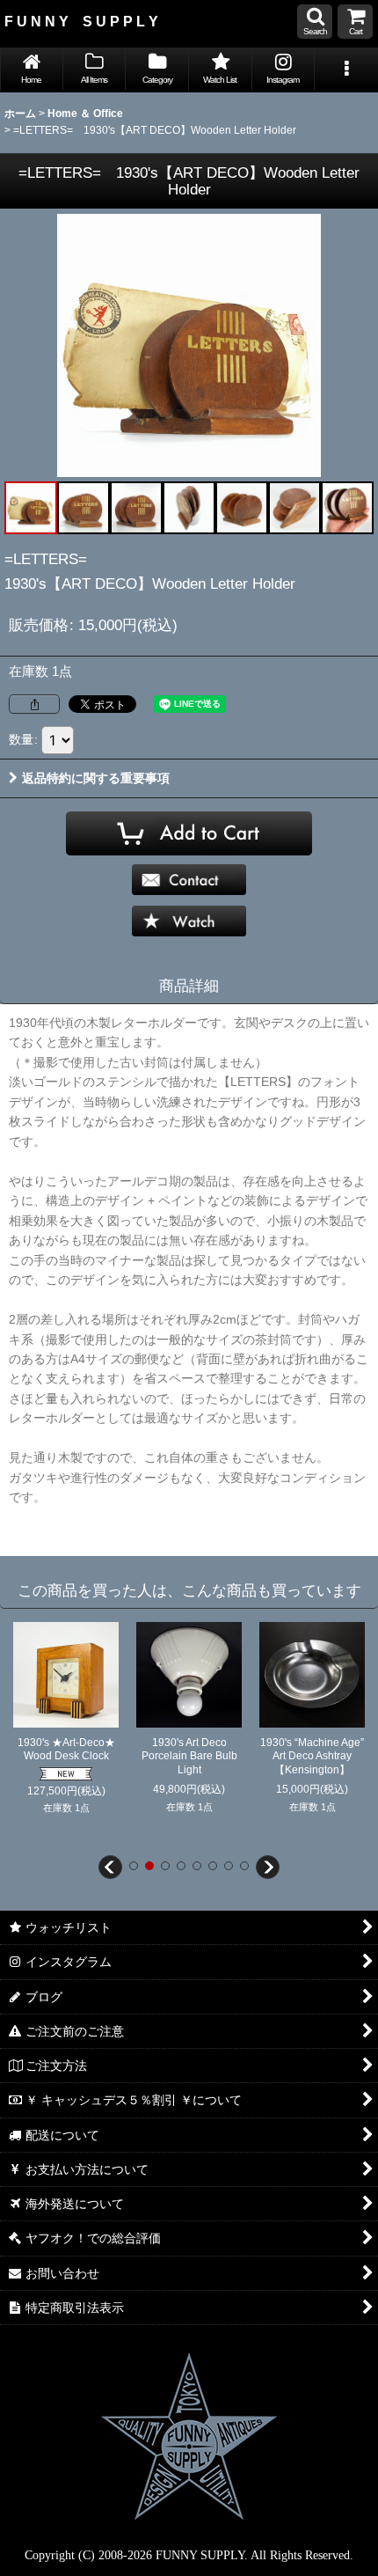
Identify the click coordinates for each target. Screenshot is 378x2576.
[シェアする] (34, 704)
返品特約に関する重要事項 (96, 778)
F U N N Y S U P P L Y (81, 21)
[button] (315, 22)
